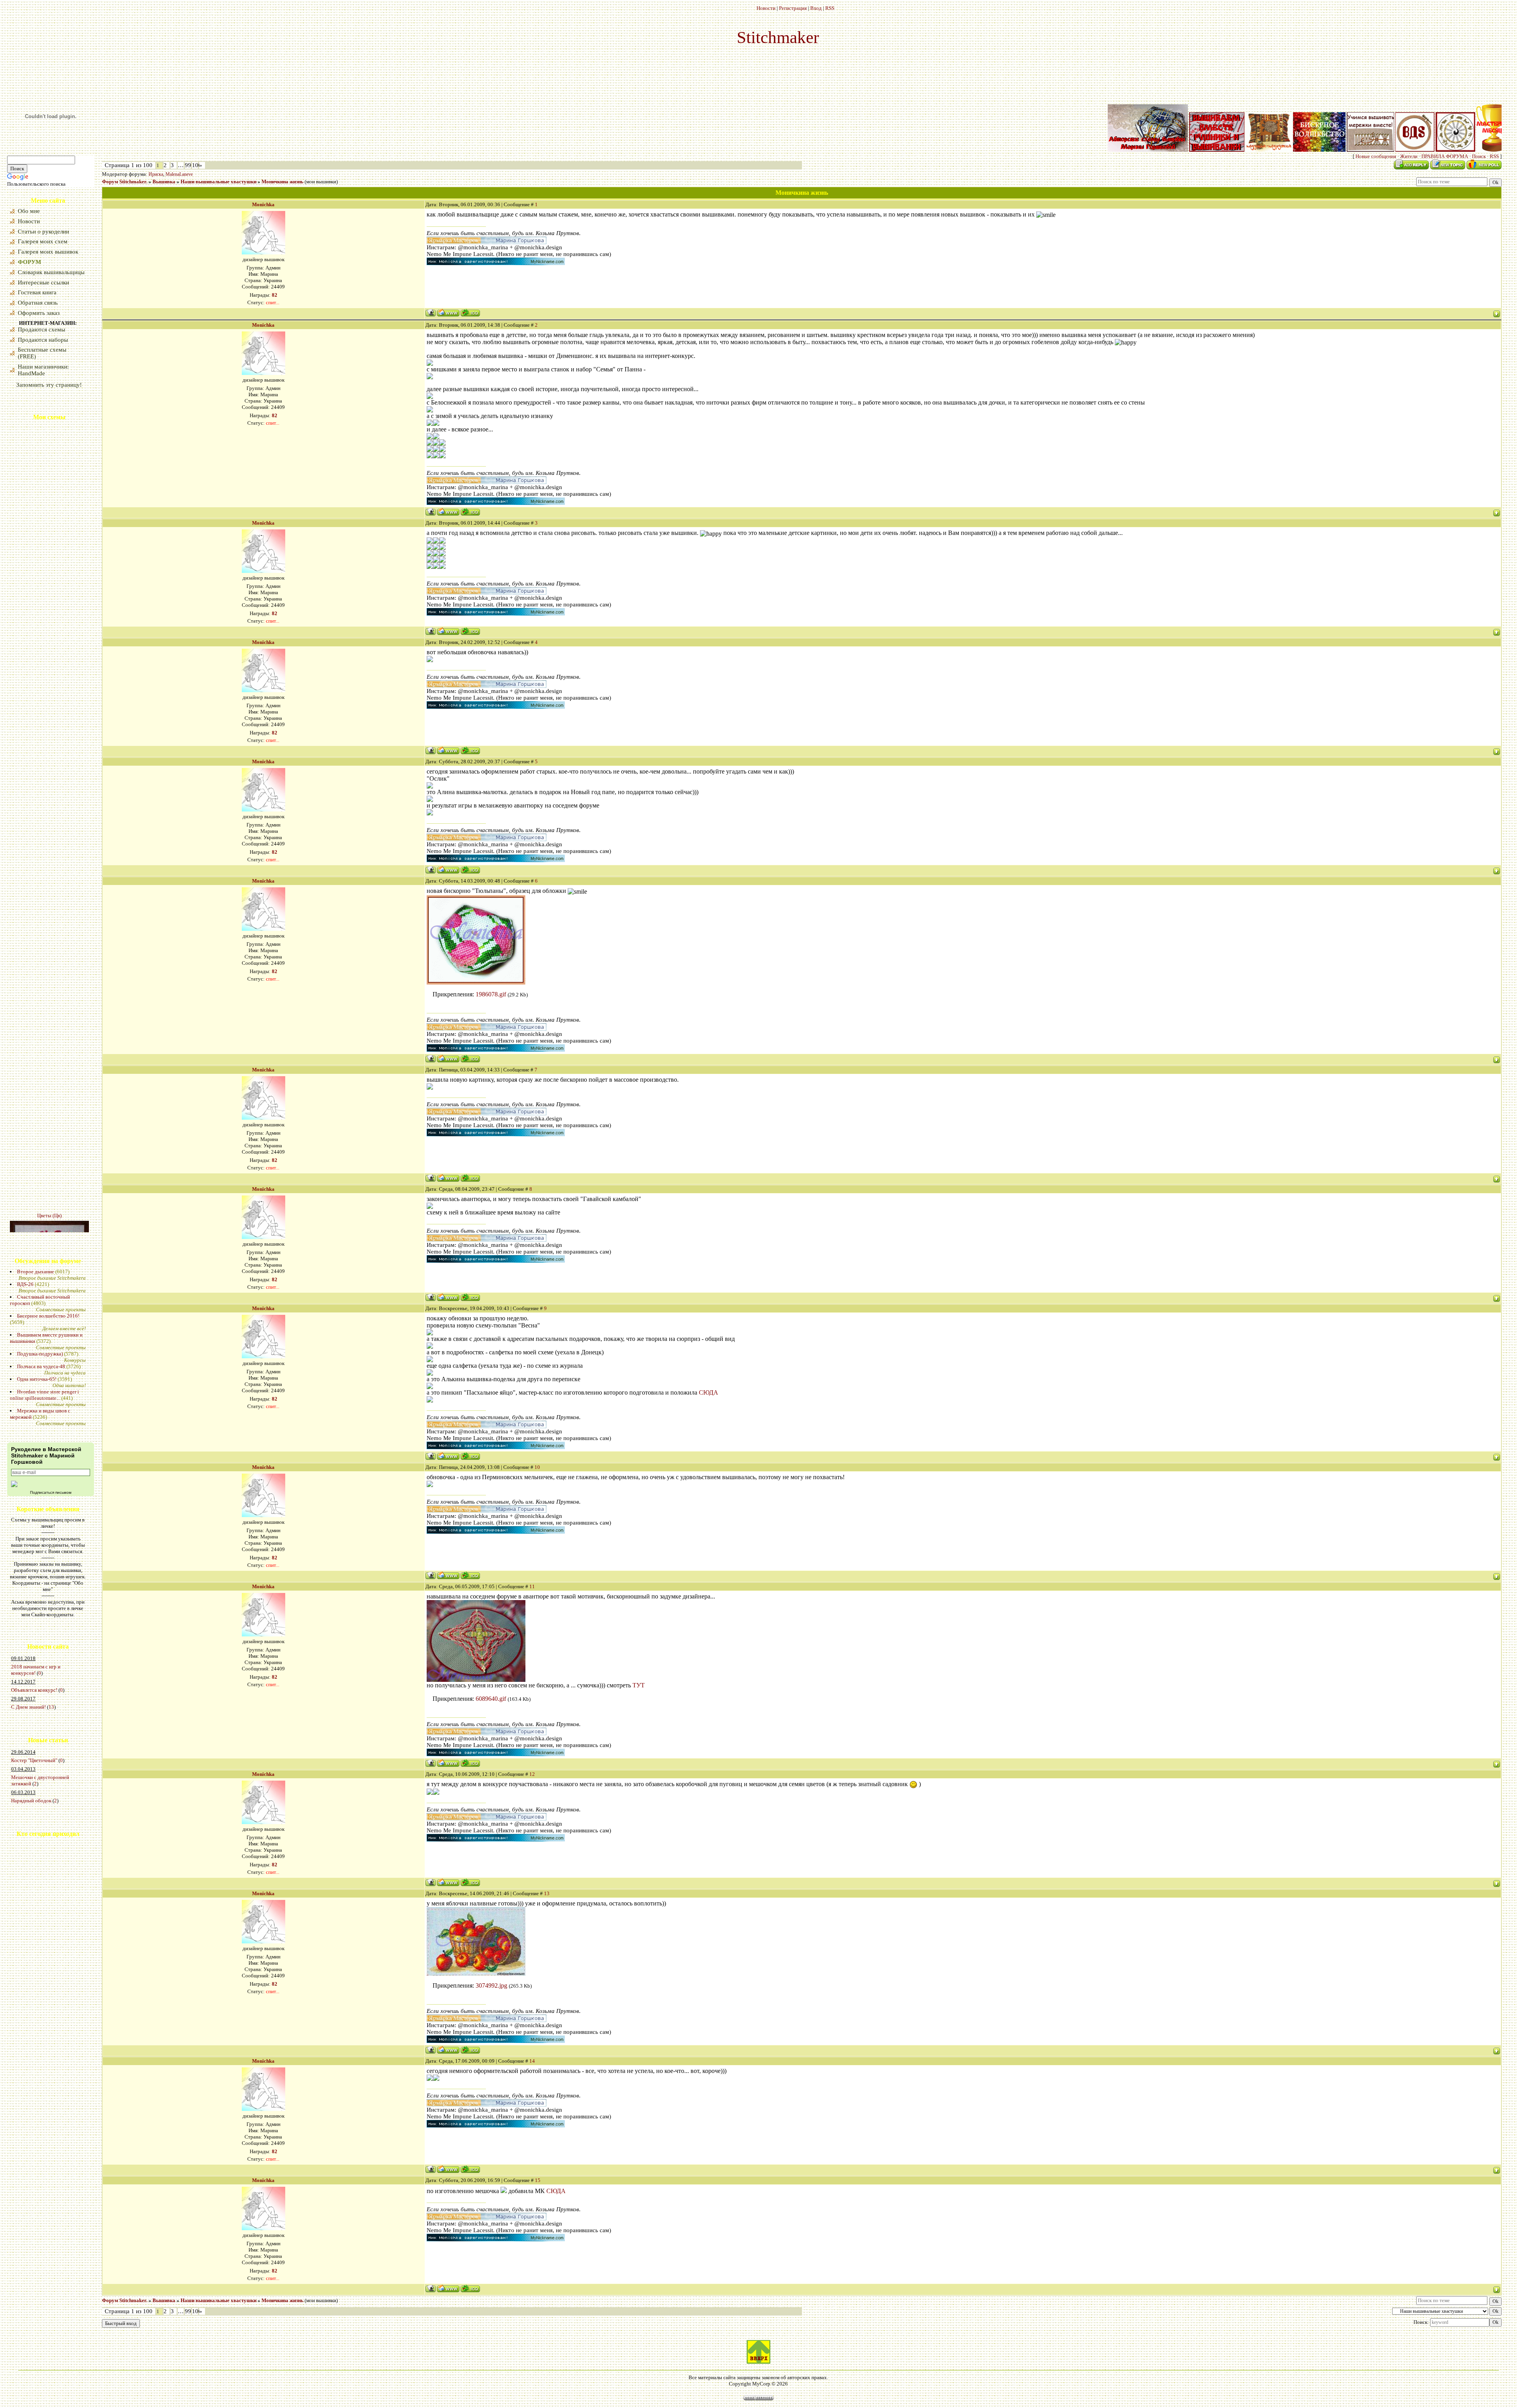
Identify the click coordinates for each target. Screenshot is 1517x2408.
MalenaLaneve (179, 174)
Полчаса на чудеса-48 (41, 1366)
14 (532, 2061)
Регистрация (793, 8)
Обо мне (29, 211)
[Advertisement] (31, 1905)
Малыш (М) (49, 1206)
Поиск (1479, 156)
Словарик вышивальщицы (51, 272)
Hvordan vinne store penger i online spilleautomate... (44, 1395)
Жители (1409, 156)
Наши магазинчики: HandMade (43, 370)
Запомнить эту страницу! (49, 385)
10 (537, 1467)
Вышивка (164, 182)
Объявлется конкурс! (34, 1690)
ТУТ (639, 1685)
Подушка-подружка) (40, 1354)
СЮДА (709, 1392)
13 (51, 1707)
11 (532, 1586)
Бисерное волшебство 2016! (48, 1316)
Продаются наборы (43, 340)
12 (532, 1774)
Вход (816, 8)
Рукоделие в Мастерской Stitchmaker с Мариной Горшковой (46, 1455)
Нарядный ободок (31, 1801)
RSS (830, 8)
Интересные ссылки (43, 282)
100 (197, 165)
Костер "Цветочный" (34, 1760)
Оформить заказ (39, 313)
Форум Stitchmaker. (125, 182)
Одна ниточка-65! (37, 1379)
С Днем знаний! (28, 1707)
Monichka (263, 204)
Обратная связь (38, 303)
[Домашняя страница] (448, 313)
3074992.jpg (491, 1985)
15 (538, 2180)
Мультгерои (50, 1117)
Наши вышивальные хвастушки (218, 182)
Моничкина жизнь (282, 182)
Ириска (156, 174)
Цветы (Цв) (49, 1047)
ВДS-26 (25, 1284)
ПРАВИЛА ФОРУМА (1445, 156)
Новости (766, 8)
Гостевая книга (37, 292)
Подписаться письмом (51, 1492)
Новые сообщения (1376, 156)
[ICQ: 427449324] (470, 313)
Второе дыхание (36, 1272)
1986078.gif (491, 994)
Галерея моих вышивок (48, 252)
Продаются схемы (41, 329)
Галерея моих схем (43, 241)
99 (188, 165)
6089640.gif (491, 1699)
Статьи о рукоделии (43, 232)
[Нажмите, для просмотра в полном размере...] (476, 1680)
